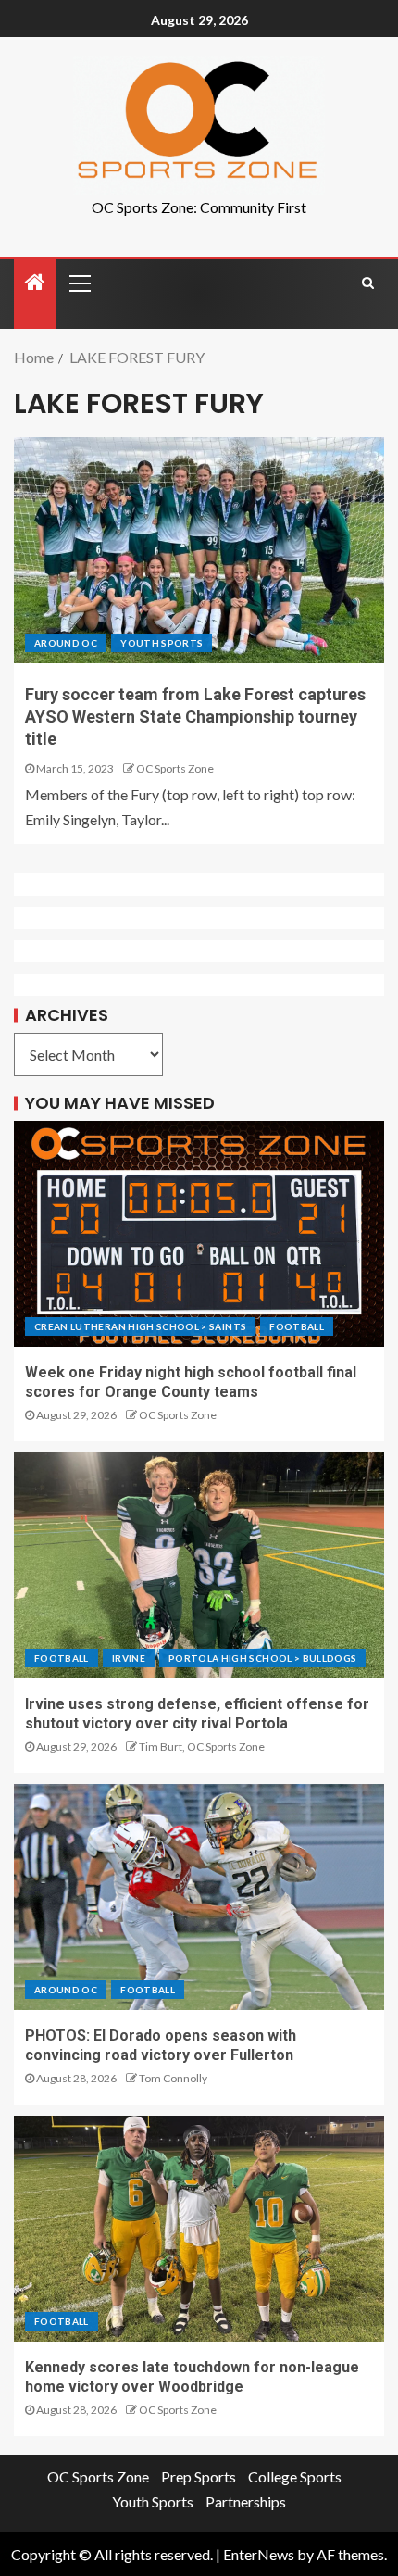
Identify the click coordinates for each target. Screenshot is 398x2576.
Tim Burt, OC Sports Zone (202, 1747)
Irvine (129, 1658)
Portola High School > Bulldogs (263, 1658)
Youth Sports (162, 643)
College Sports (295, 2476)
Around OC (66, 643)
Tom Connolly (173, 2078)
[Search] (368, 283)
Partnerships (246, 2501)
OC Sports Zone (175, 768)
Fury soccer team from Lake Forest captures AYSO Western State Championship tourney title (195, 716)
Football (297, 1326)
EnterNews (259, 2554)
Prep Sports (199, 2476)
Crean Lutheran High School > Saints (140, 1326)
